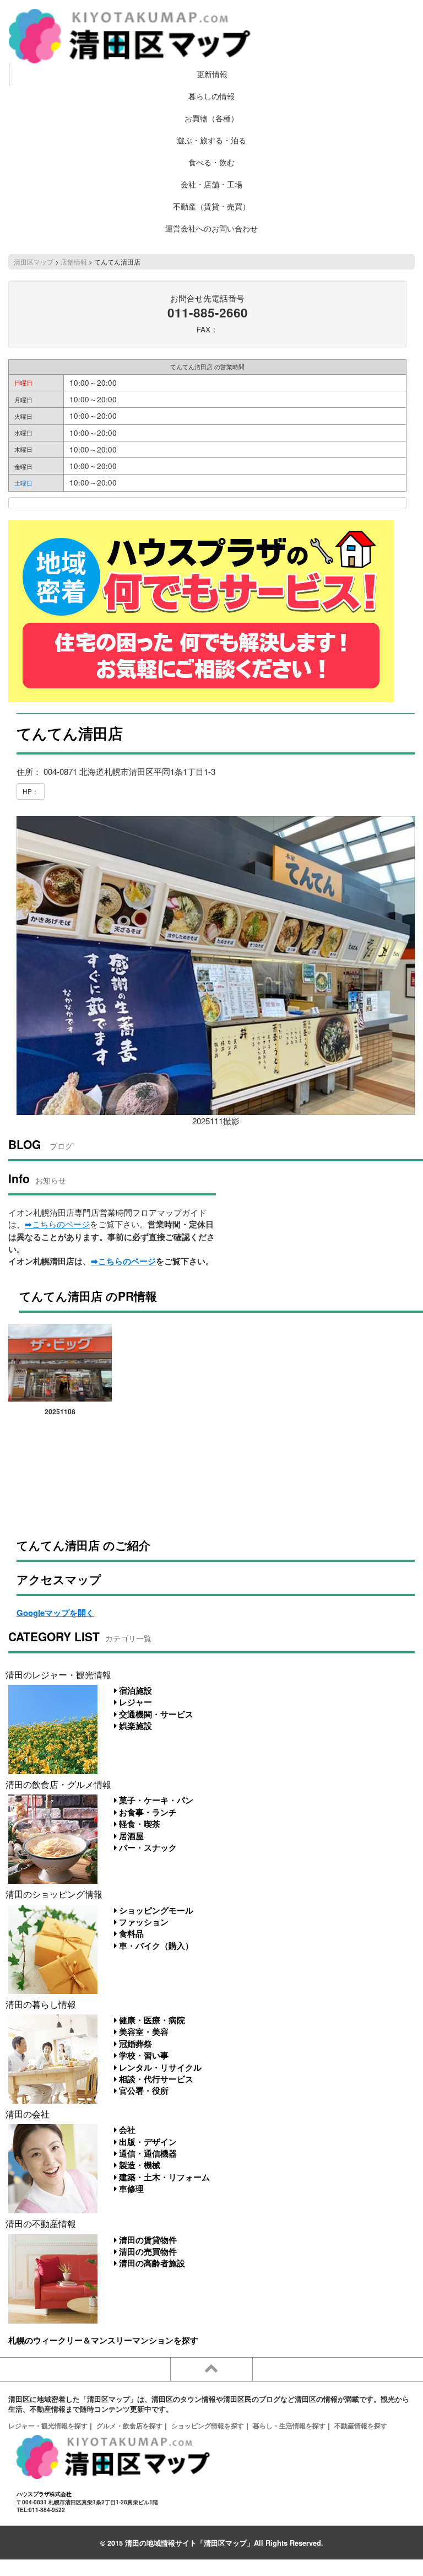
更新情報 (212, 74)
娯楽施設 (134, 1726)
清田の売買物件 (147, 2251)
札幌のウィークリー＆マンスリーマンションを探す (103, 2340)
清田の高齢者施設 (151, 2263)
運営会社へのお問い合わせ (211, 228)
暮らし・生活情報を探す (289, 2426)
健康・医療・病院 (151, 2020)
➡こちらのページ (57, 1224)
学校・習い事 (143, 2055)
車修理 (130, 2189)
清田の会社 (28, 2114)
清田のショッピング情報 (54, 1894)
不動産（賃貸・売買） (211, 206)
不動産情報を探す (361, 2426)
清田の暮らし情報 (41, 2004)
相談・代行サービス (155, 2079)
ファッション (143, 1922)
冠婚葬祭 (134, 2044)
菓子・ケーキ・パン (155, 1800)
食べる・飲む (211, 162)
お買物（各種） (211, 118)
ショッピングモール (155, 1910)
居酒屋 (130, 1836)
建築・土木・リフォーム (163, 2177)
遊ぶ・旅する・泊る (211, 140)
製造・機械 (139, 2165)
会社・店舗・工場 (211, 184)
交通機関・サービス (155, 1714)
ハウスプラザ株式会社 (44, 2494)
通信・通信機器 (147, 2153)
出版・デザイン (147, 2142)
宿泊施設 (134, 1690)
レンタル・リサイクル (159, 2067)
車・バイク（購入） (155, 1946)
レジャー (134, 1702)
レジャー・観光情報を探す (48, 2426)
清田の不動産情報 (41, 2223)
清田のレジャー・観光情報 (58, 1674)
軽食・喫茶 (139, 1824)
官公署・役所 (143, 2090)
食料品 (130, 1933)
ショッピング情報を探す (208, 2426)
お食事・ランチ (147, 1812)
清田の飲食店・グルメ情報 (58, 1784)
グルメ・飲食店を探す (129, 2426)
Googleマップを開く (55, 1613)
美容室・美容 (143, 2031)
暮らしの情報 (211, 96)
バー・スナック (147, 1847)
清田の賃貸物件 (147, 2240)
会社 (126, 2130)
